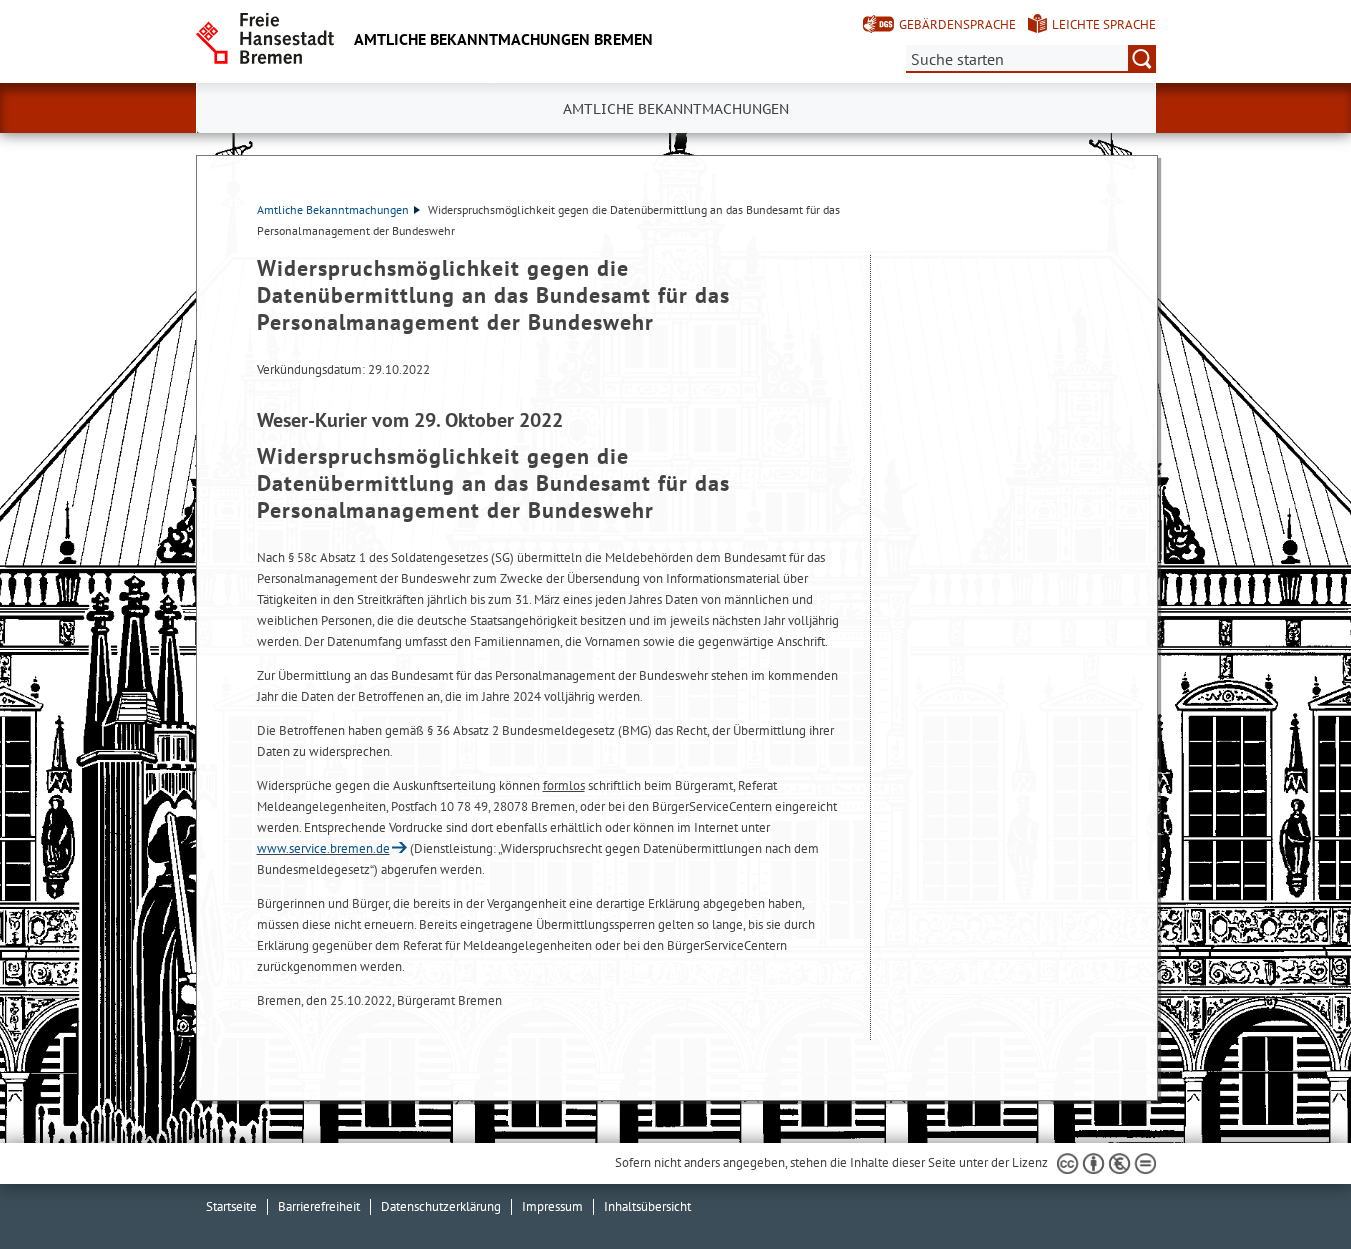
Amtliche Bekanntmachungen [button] (676, 109)
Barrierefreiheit (319, 1206)
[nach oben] (1289, 1187)
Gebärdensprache (957, 24)
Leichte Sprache (1104, 24)
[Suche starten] (1142, 59)
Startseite (231, 1206)
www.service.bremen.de (323, 848)
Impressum (552, 1206)
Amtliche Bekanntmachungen (333, 209)
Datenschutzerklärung (441, 1206)
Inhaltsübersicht (647, 1206)
